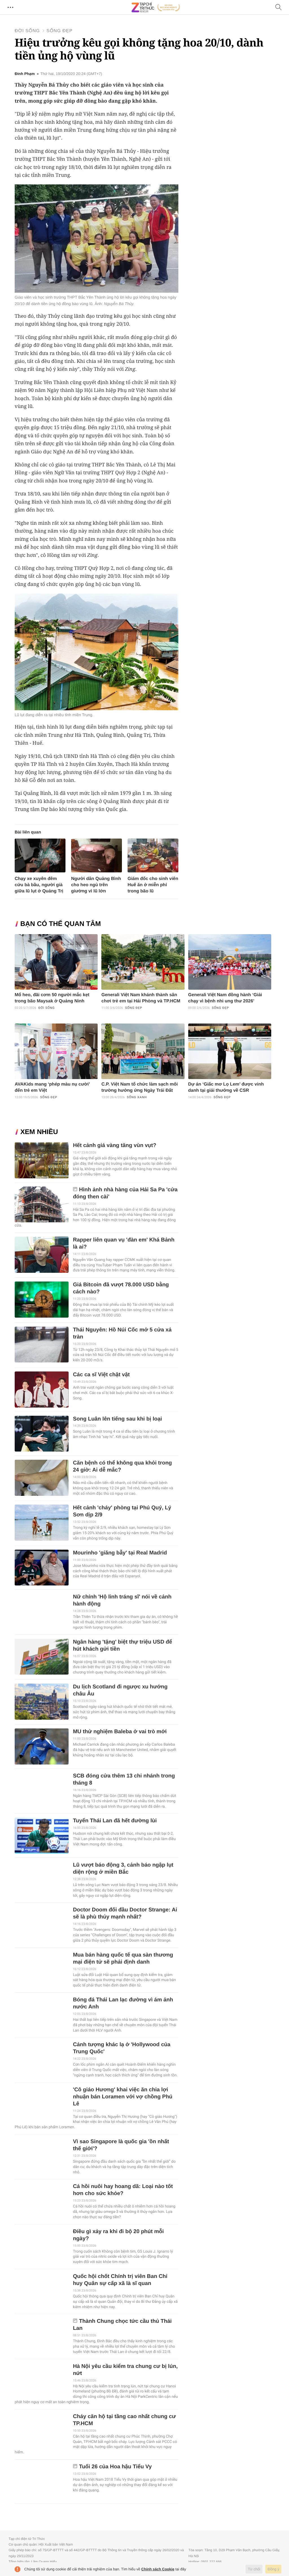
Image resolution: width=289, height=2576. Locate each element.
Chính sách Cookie (158, 2569)
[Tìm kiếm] (279, 7)
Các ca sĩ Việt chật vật (101, 1375)
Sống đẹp (60, 31)
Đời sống (27, 31)
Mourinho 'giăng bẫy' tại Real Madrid (120, 1553)
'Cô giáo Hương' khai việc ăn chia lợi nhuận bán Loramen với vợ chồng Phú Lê (122, 2097)
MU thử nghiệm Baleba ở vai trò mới (120, 1732)
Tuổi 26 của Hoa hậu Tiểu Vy (115, 2467)
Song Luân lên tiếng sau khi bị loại (117, 1419)
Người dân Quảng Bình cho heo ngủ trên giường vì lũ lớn (96, 885)
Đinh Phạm (25, 74)
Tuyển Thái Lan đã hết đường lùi (115, 1821)
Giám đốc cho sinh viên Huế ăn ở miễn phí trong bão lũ (153, 885)
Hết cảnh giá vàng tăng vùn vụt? (114, 1145)
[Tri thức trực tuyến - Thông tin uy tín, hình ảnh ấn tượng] (156, 7)
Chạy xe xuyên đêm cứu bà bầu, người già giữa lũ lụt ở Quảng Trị (39, 885)
